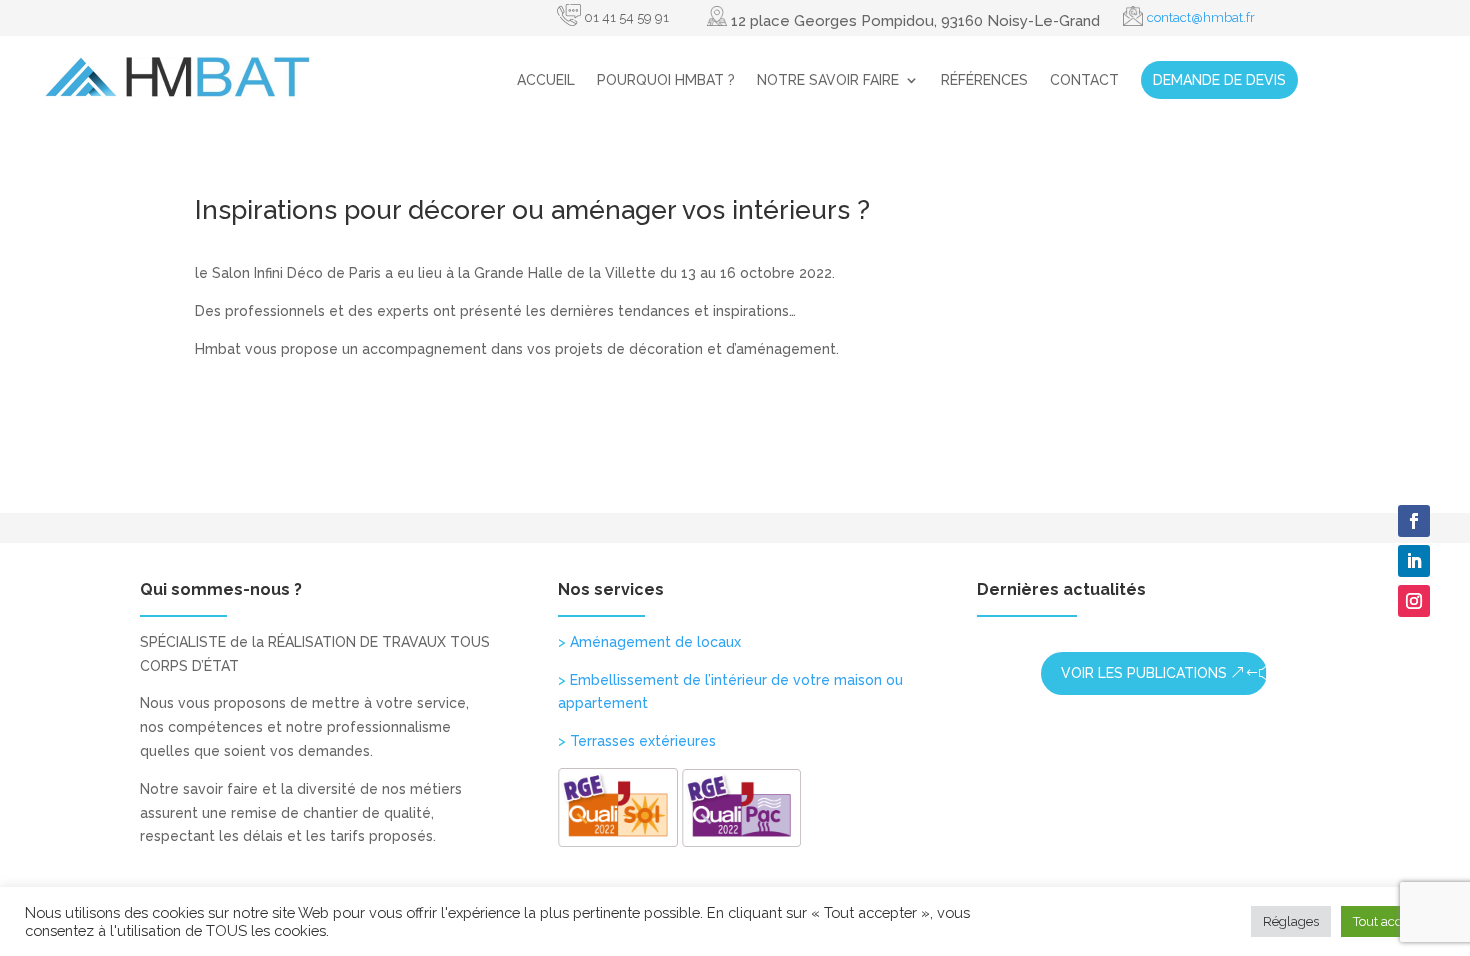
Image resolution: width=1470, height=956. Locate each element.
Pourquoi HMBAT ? (666, 80)
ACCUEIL (546, 80)
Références (984, 80)
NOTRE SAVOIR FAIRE (828, 80)
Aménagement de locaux (649, 642)
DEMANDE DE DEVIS (1219, 80)
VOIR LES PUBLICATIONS (1144, 673)
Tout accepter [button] (1393, 921)
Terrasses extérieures (637, 741)
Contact (1084, 80)
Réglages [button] (1291, 921)
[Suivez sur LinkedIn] (1414, 561)
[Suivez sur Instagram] (1414, 601)
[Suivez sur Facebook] (1414, 521)
